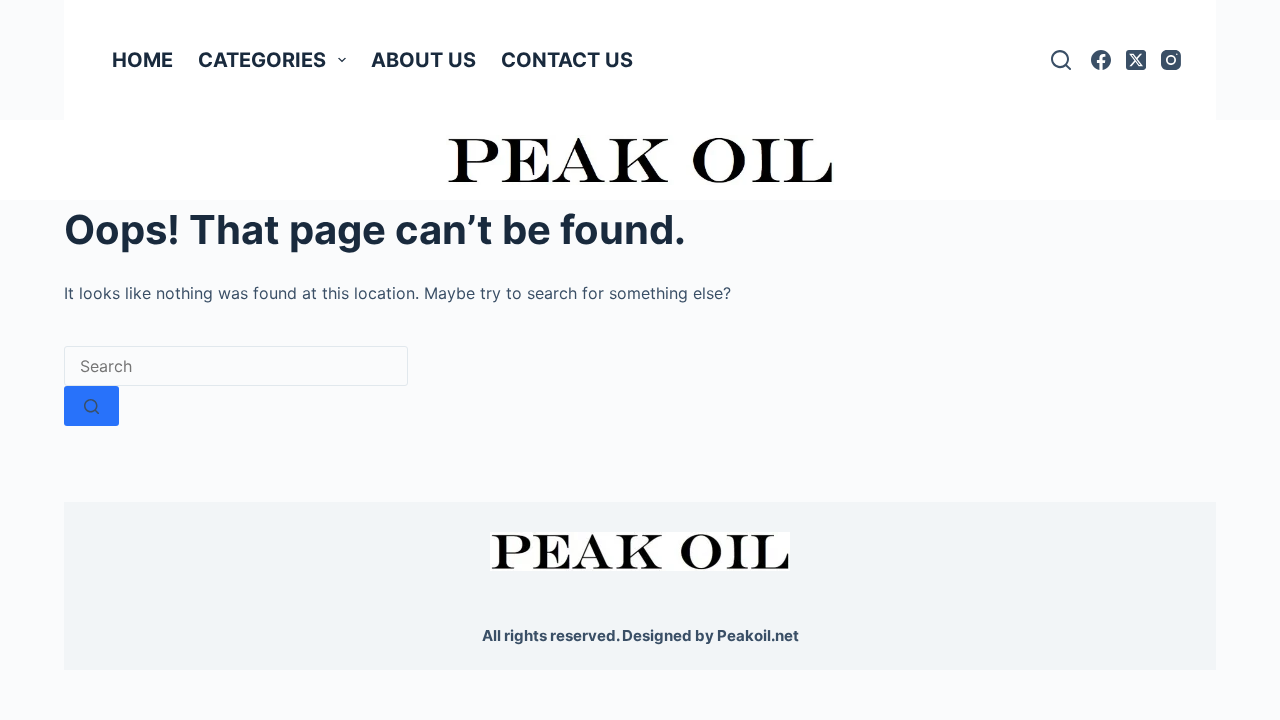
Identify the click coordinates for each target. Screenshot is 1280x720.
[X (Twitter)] (1136, 60)
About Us (423, 60)
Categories (262, 60)
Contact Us (567, 60)
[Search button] (91, 406)
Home (142, 60)
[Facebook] (1101, 60)
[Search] (1061, 60)
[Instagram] (1171, 60)
